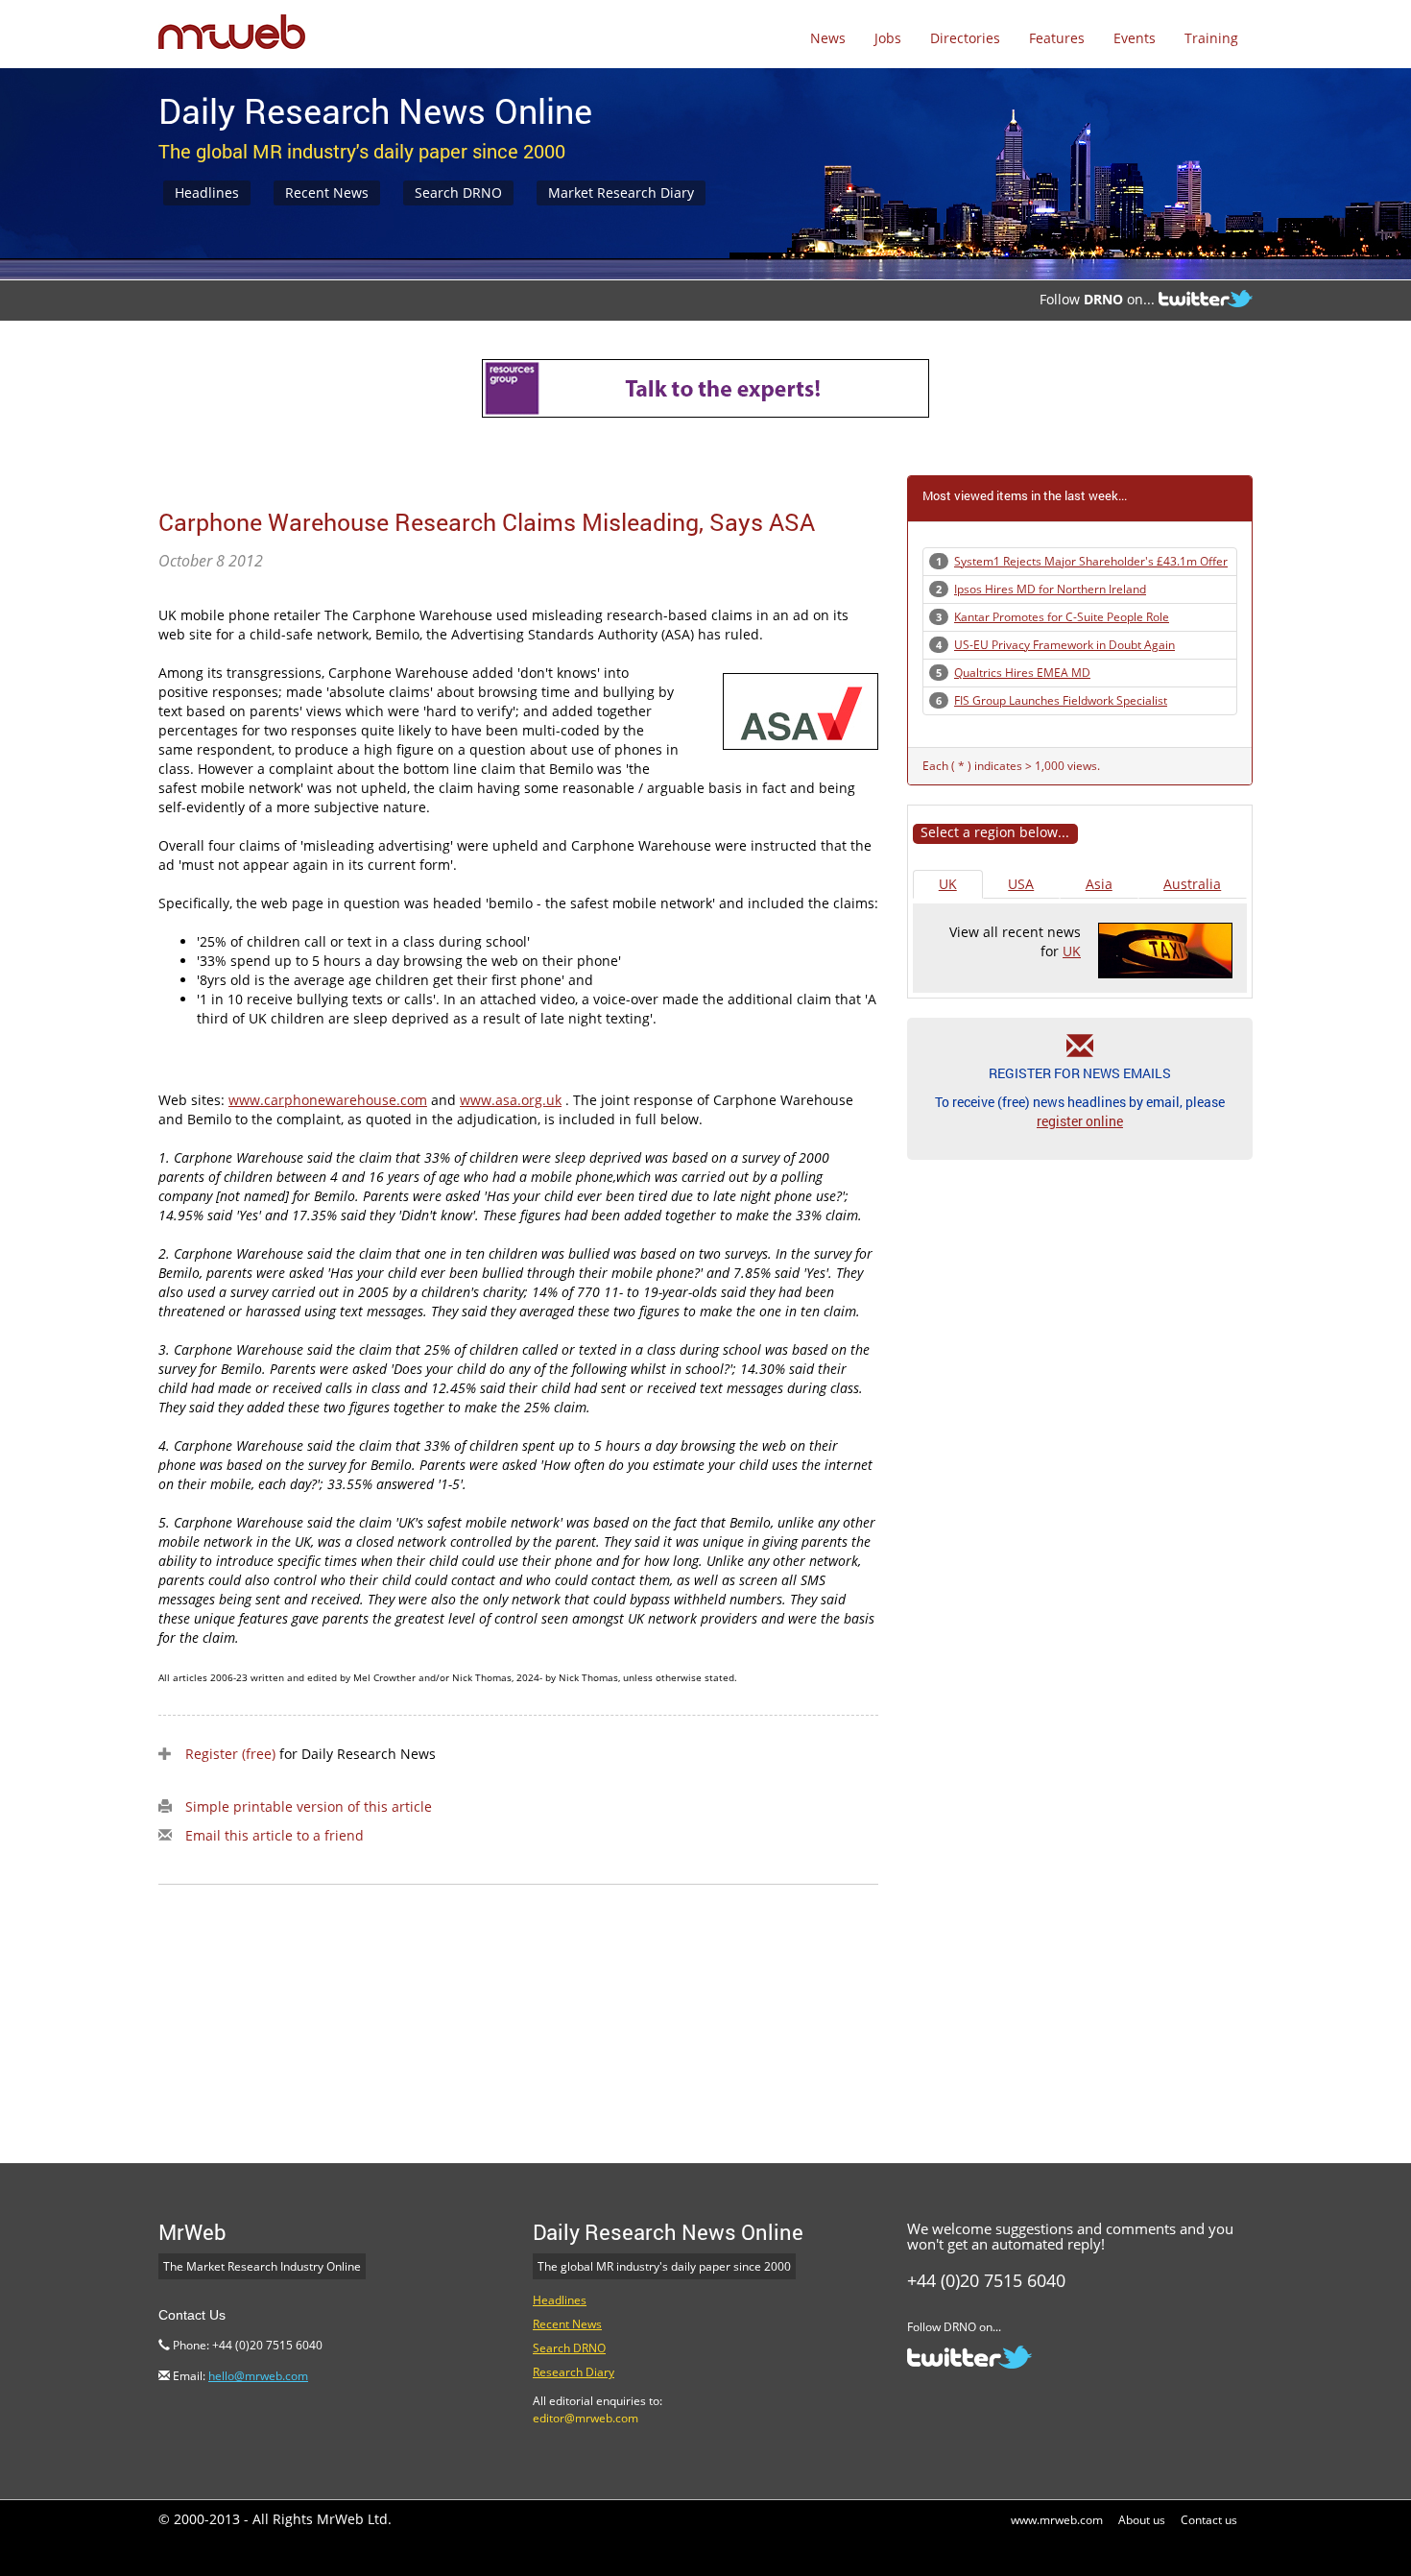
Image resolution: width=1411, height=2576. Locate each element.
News (828, 38)
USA (1021, 884)
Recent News (327, 193)
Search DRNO (458, 193)
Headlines (207, 193)
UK (948, 884)
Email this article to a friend (275, 1835)
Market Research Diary (621, 193)
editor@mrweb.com (586, 2418)
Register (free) (230, 1754)
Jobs (888, 38)
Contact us (1209, 2520)
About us (1142, 2520)
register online (1080, 1121)
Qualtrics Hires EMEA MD (1022, 673)
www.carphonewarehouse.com (328, 1100)
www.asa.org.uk (511, 1100)
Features (1057, 38)
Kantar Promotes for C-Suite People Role (1062, 617)
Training (1211, 38)
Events (1135, 38)
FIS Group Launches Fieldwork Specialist (1061, 700)
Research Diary (574, 2372)
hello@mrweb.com (258, 2376)
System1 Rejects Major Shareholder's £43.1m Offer (1091, 561)
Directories (965, 38)
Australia (1192, 884)
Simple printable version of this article (309, 1806)
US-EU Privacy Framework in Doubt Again (1064, 645)
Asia (1099, 884)
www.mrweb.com (1057, 2520)
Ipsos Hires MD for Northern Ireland (1050, 589)
